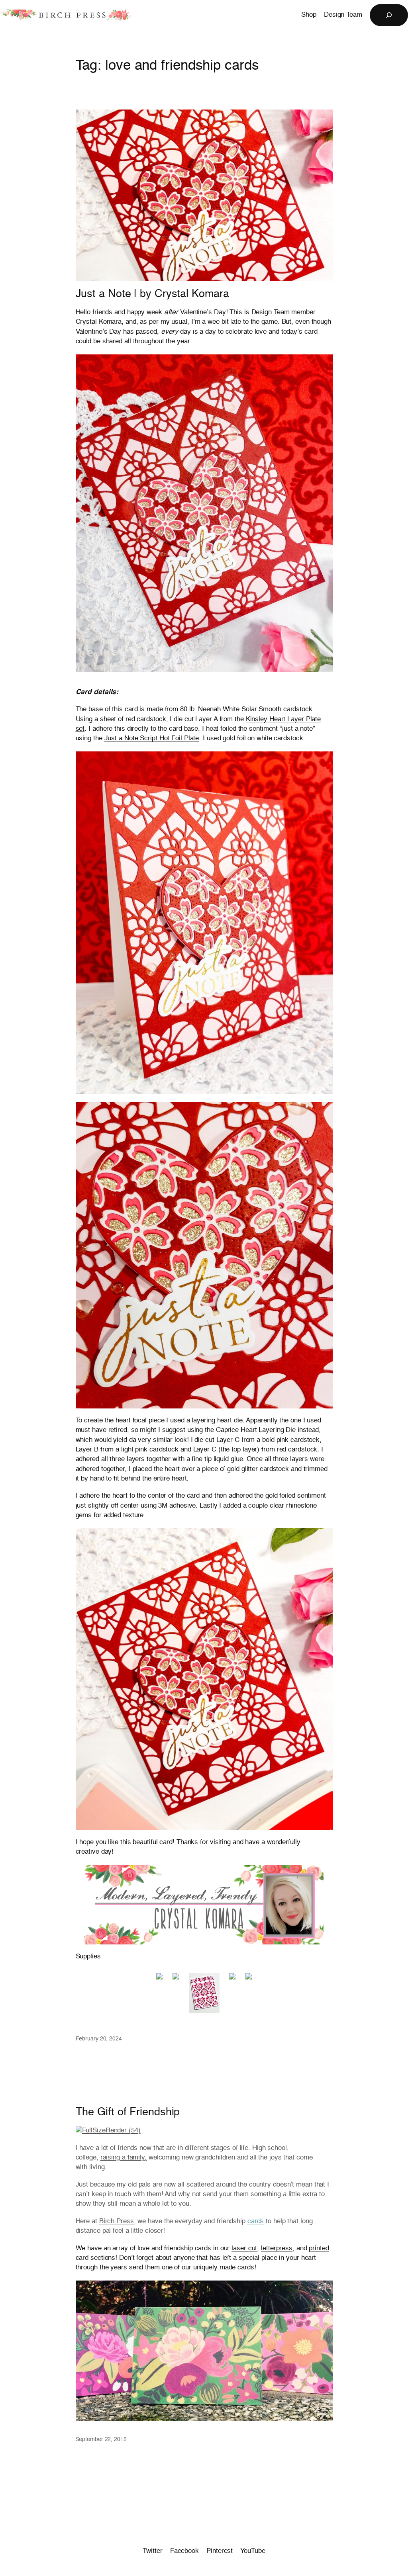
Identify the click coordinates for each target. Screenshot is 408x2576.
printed (319, 2248)
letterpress (277, 2248)
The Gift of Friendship (128, 2112)
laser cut (244, 2248)
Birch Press (117, 2221)
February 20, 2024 (99, 2039)
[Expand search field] (389, 15)
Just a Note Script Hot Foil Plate (152, 738)
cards (256, 2221)
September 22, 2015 (101, 2439)
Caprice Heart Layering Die (256, 1430)
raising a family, (124, 2158)
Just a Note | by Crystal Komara (152, 294)
